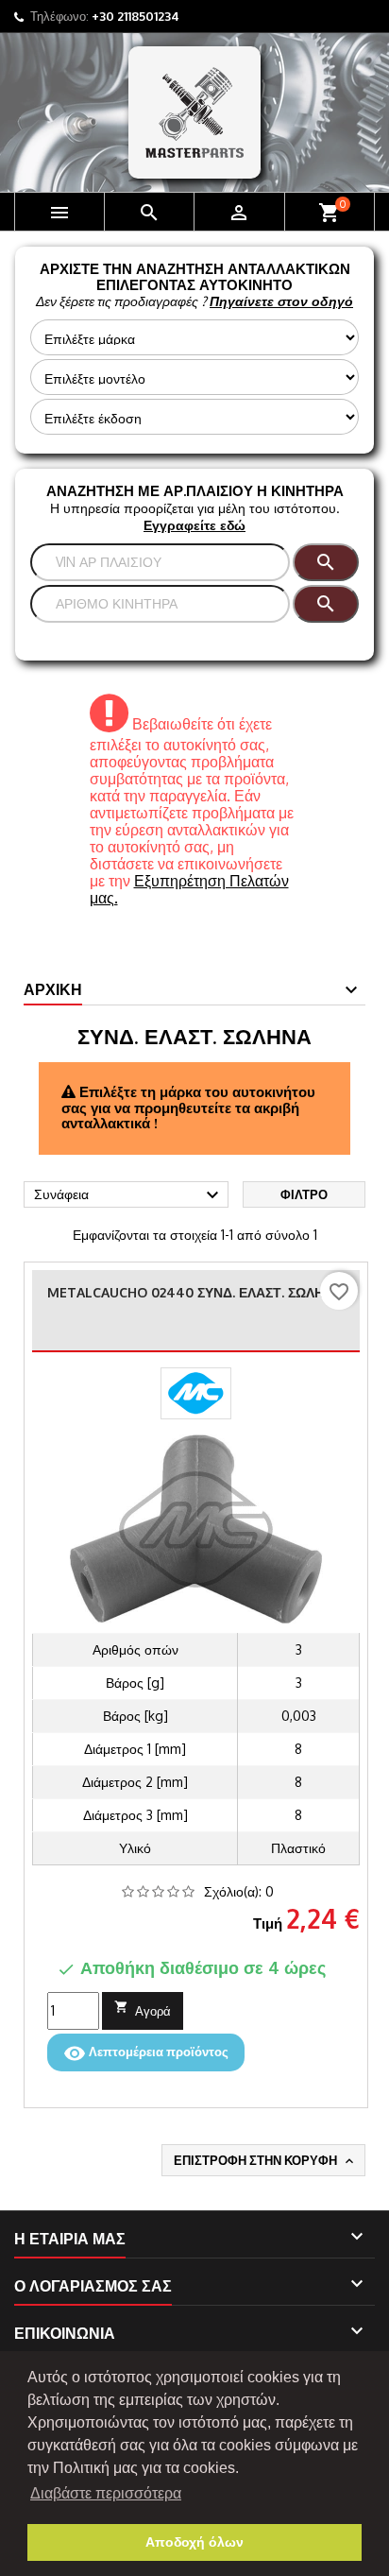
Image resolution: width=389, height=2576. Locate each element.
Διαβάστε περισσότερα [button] (106, 2493)
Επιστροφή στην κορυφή (265, 2161)
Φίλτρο (304, 1194)
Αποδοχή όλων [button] (194, 2542)
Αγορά (143, 2009)
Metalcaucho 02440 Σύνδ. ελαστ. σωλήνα (195, 1292)
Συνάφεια (129, 1195)
